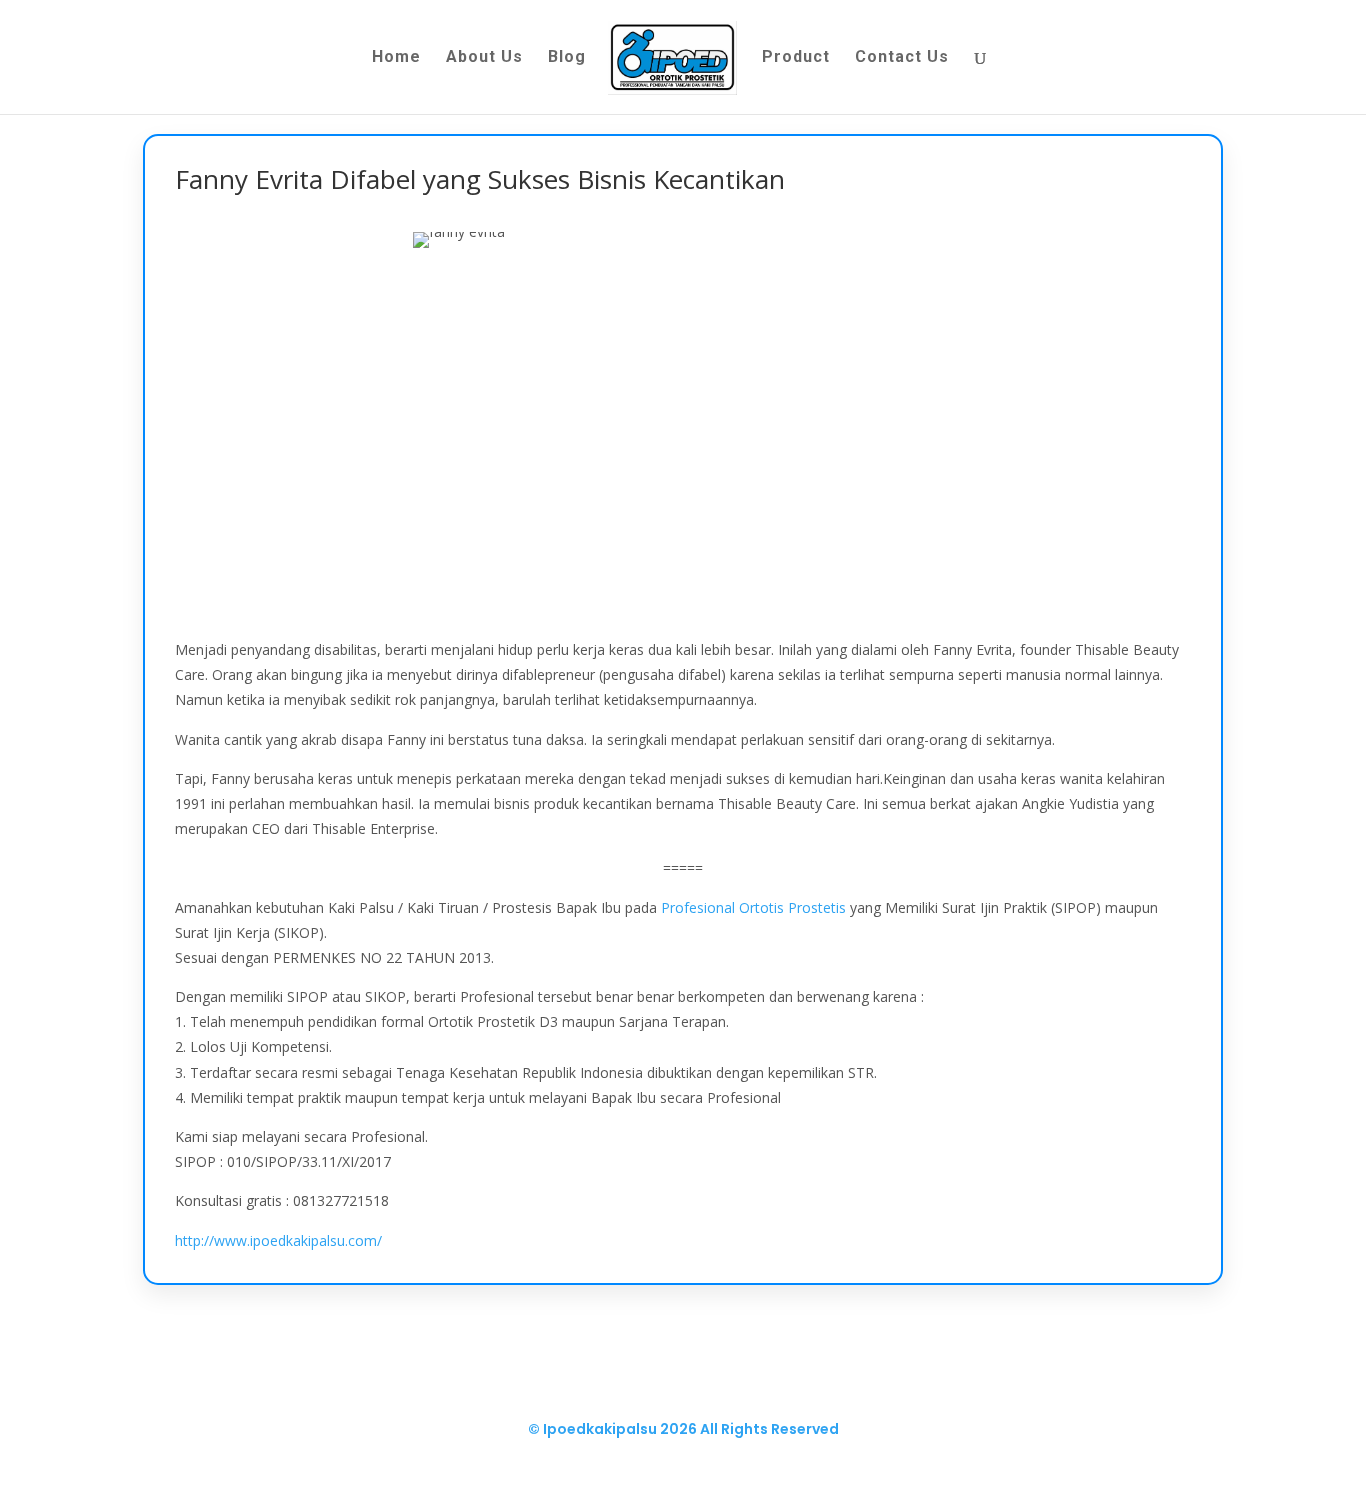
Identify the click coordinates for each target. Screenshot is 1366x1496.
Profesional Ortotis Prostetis (753, 907)
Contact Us (902, 58)
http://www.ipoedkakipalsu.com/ (278, 1240)
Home (396, 58)
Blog (567, 58)
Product (796, 58)
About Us (484, 58)
